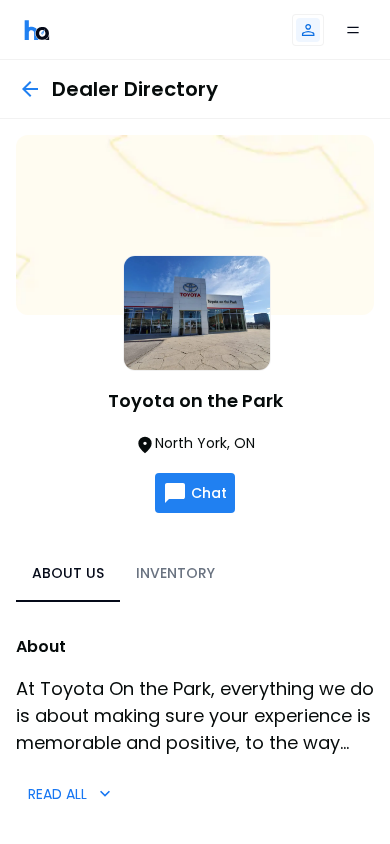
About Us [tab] (68, 573)
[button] (308, 30)
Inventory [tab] (175, 573)
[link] (37, 29)
